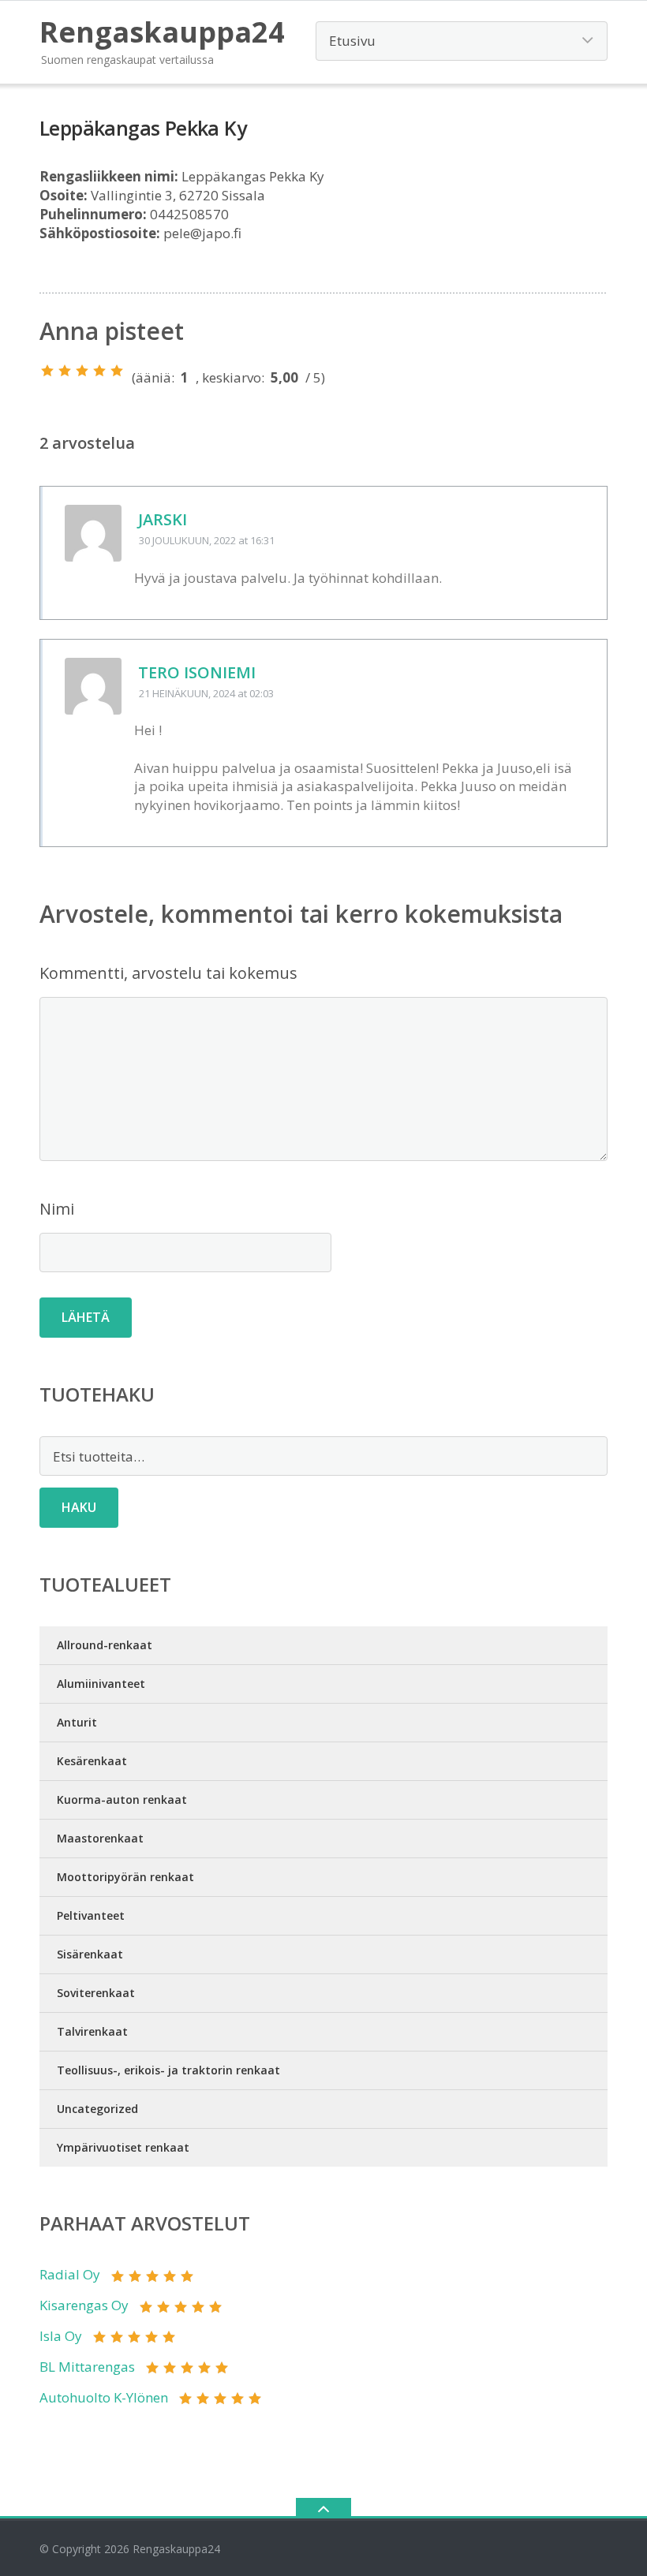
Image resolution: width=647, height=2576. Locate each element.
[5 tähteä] (117, 371)
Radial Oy (70, 2274)
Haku (79, 1507)
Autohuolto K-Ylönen (104, 2397)
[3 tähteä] (82, 371)
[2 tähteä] (65, 371)
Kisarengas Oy (84, 2305)
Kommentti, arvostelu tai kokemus (168, 973)
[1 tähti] (47, 371)
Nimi (57, 1209)
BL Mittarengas (87, 2367)
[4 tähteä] (99, 371)
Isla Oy (61, 2336)
